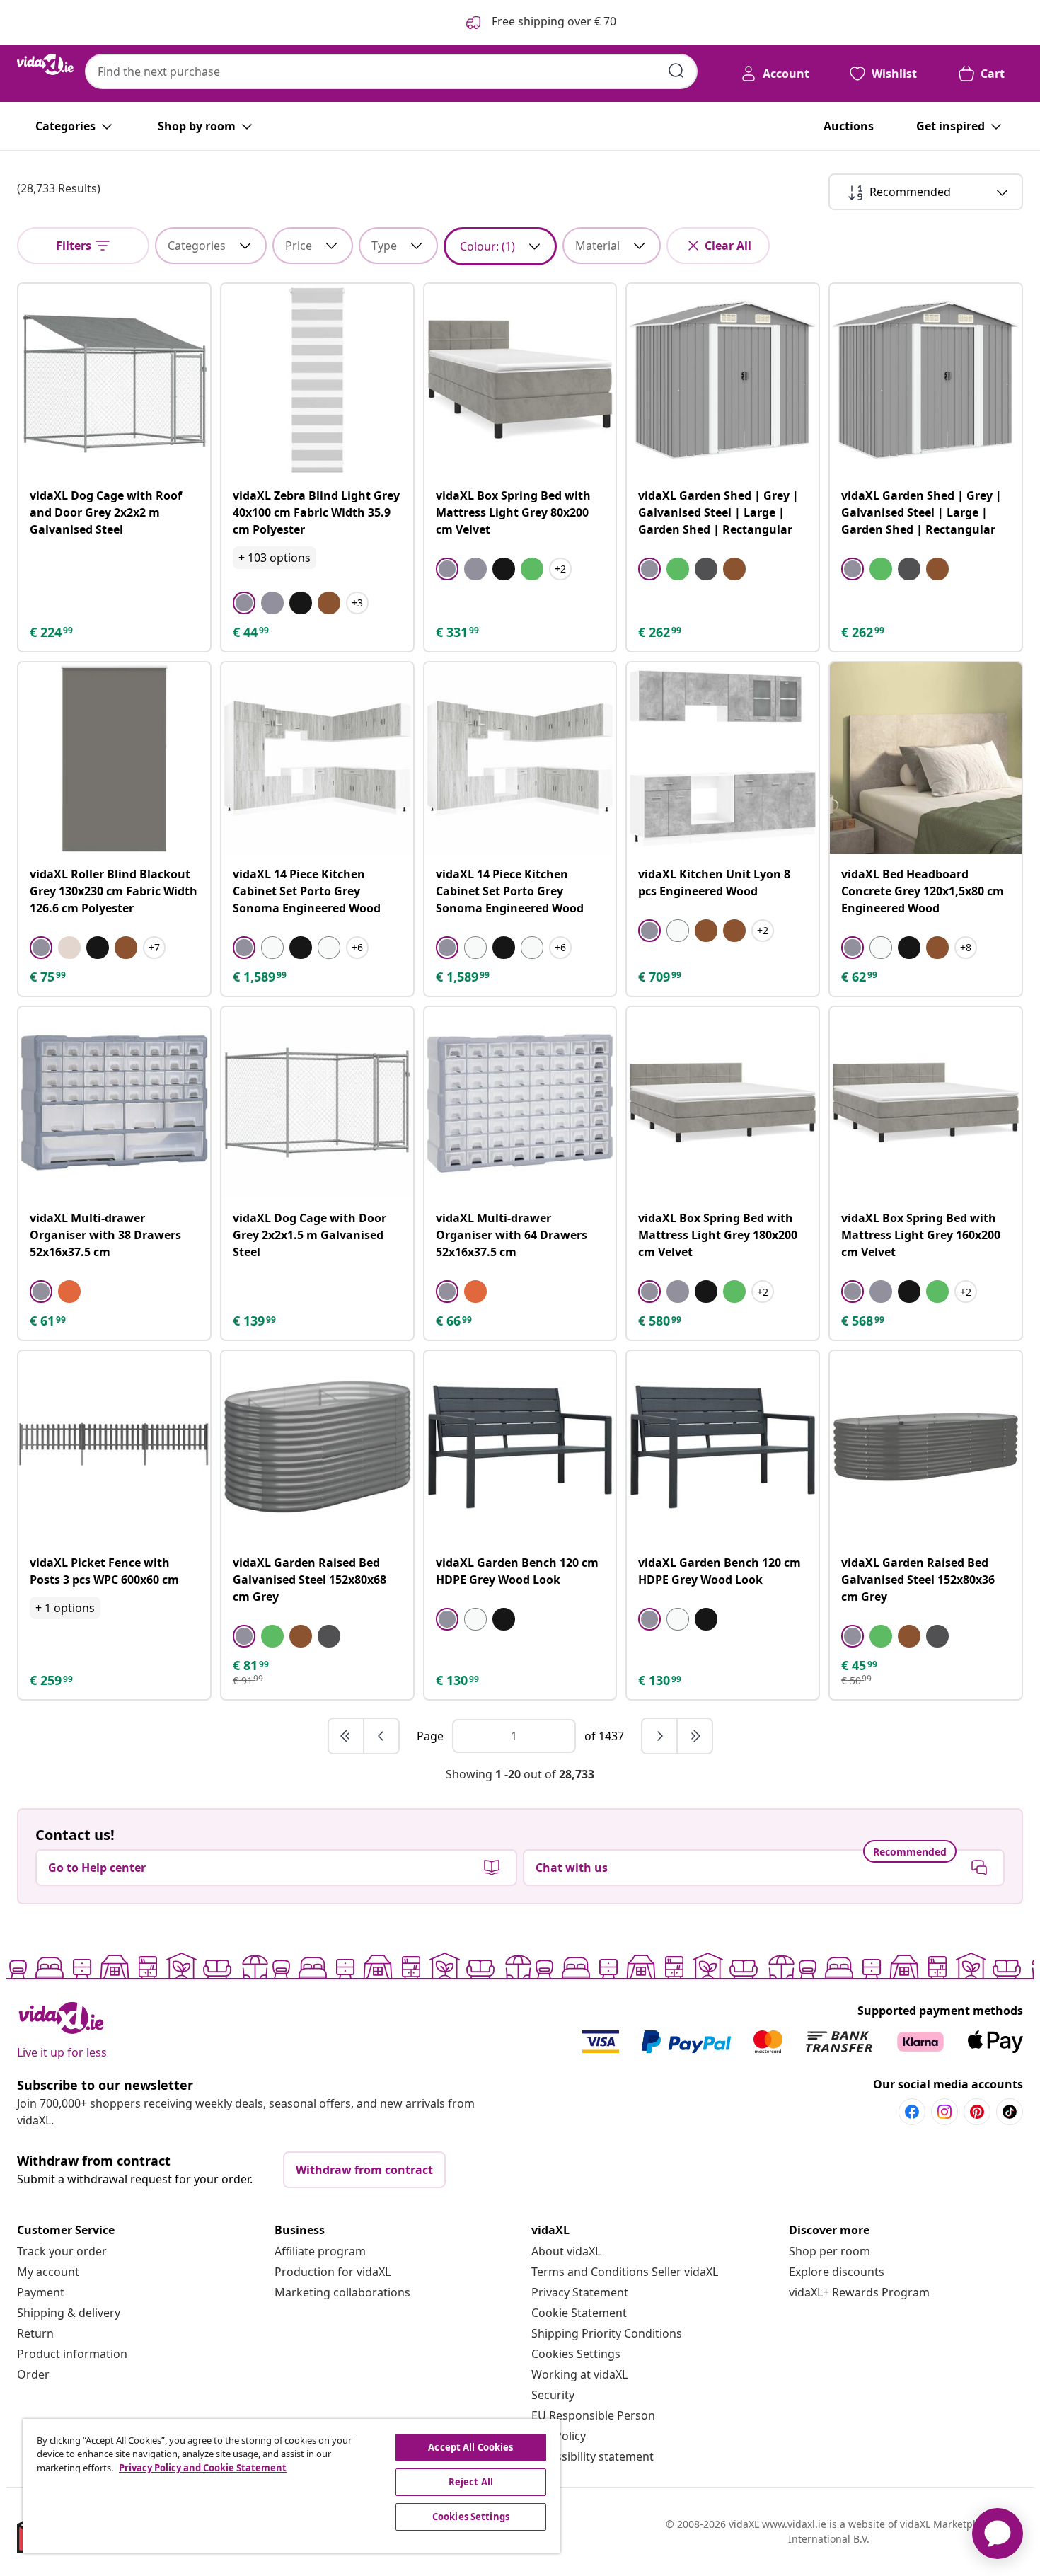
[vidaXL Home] (45, 64)
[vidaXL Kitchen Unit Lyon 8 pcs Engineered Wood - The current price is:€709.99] (723, 758)
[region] (291, 2486)
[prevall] (347, 1736)
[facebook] (912, 2112)
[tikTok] (1010, 2112)
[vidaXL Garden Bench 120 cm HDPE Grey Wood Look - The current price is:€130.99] (520, 1447)
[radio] (244, 603)
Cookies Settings (576, 2354)
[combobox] (391, 71)
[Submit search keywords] (676, 71)
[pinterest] (977, 2112)
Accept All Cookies (470, 2447)
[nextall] (695, 1736)
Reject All (471, 2482)
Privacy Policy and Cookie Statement (203, 2468)
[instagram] (944, 2112)
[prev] (381, 1736)
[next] (660, 1736)
